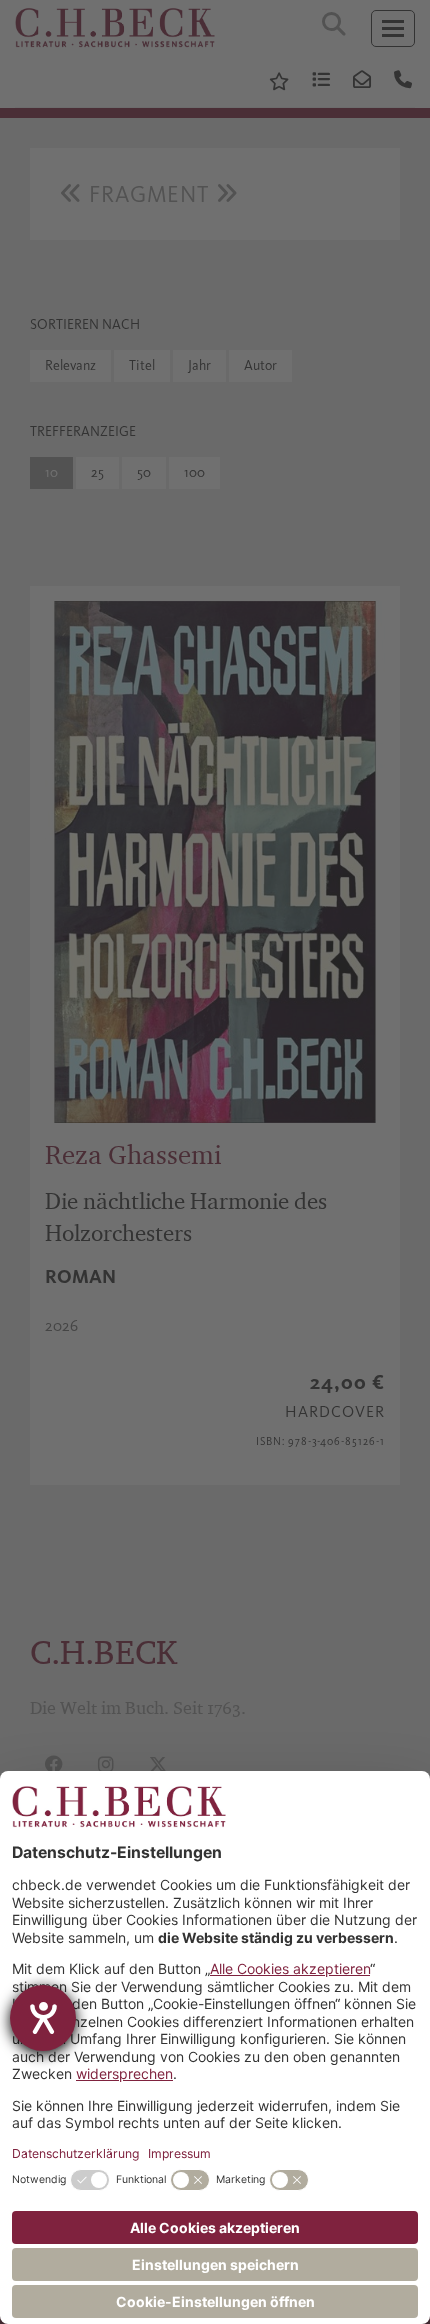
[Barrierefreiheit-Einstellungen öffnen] (43, 2018)
